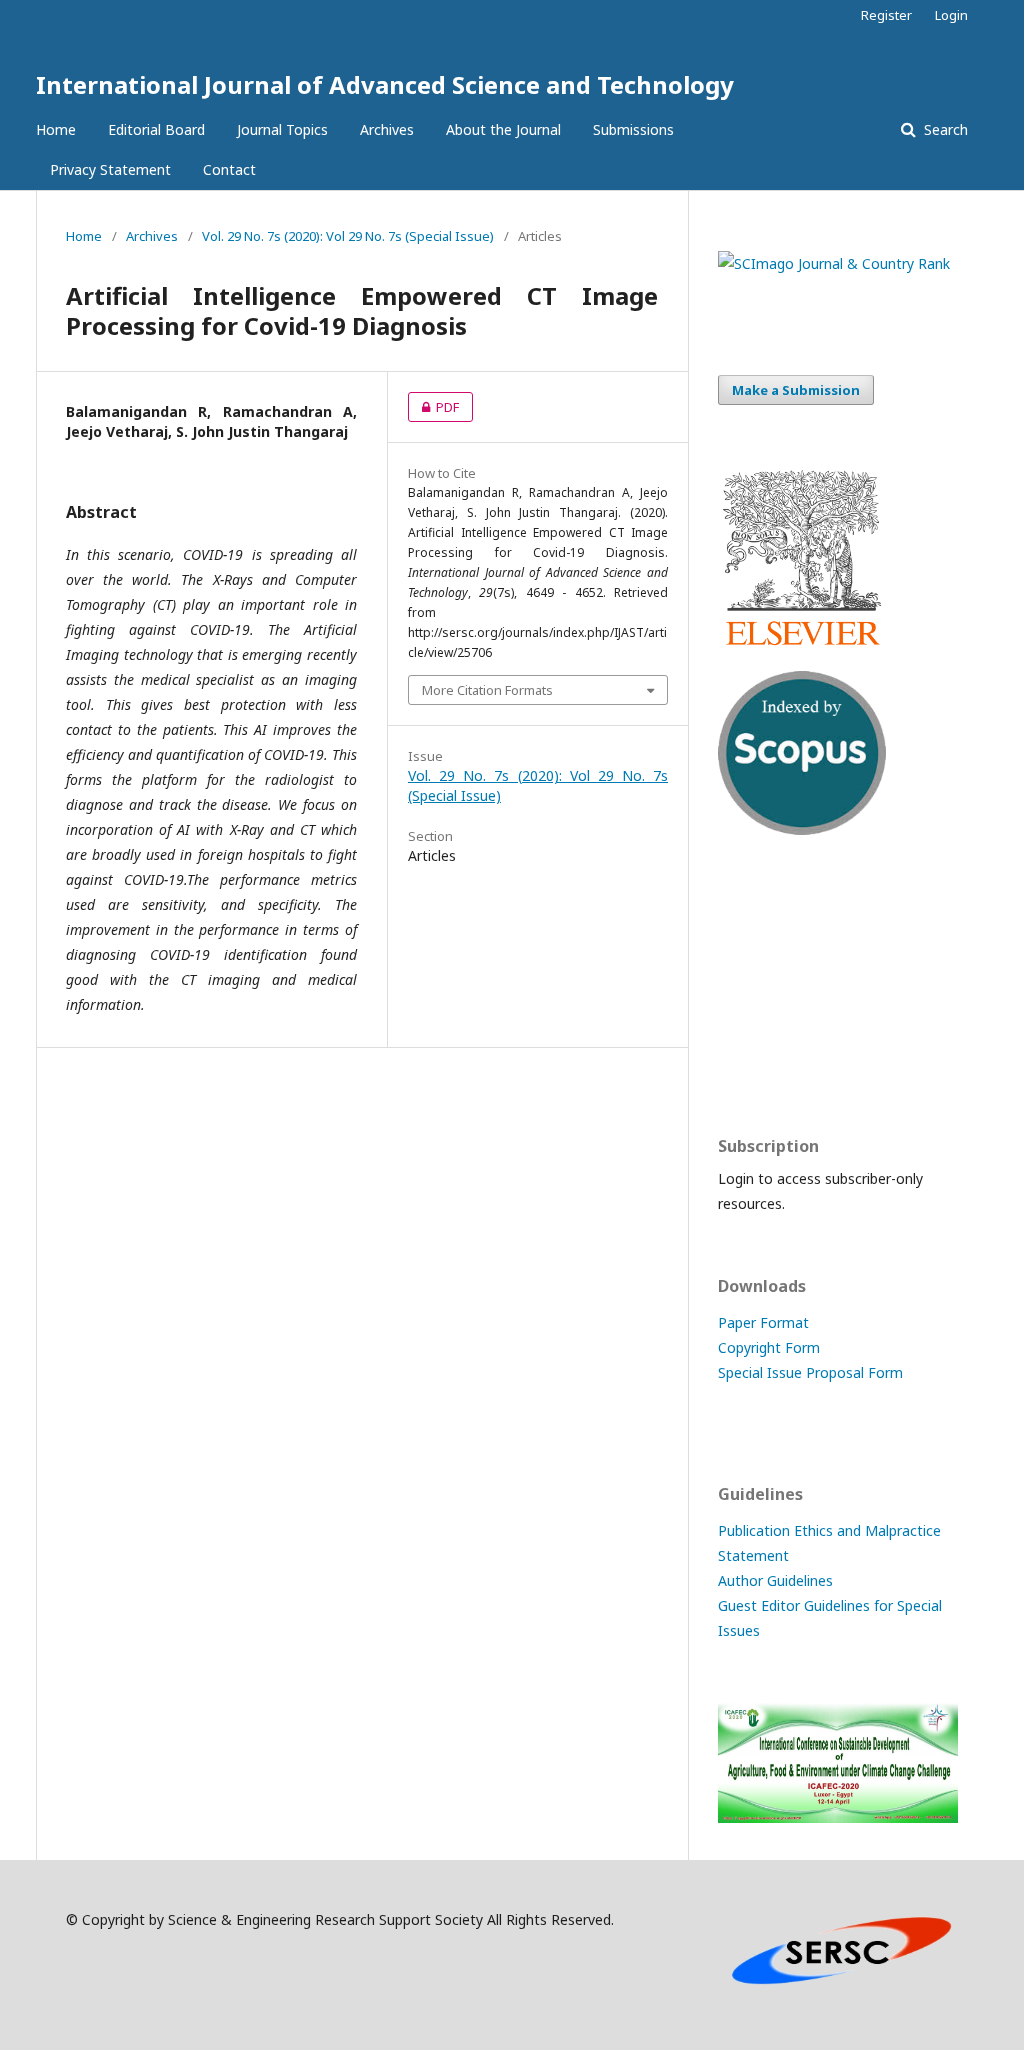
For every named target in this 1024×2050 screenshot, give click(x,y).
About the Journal (503, 129)
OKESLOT (750, 946)
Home (56, 129)
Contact (229, 169)
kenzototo (752, 985)
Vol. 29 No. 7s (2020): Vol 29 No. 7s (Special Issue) (348, 236)
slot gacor (751, 1063)
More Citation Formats (487, 690)
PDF (433, 407)
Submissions (633, 129)
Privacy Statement (110, 169)
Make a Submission (796, 390)
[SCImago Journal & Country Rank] (834, 263)
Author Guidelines (775, 1580)
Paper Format (763, 1322)
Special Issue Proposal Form (810, 1372)
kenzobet (748, 907)
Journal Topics (282, 129)
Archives (387, 129)
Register (886, 15)
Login (951, 15)
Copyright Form (769, 1347)
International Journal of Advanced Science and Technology (385, 84)
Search (944, 129)
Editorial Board (156, 129)
